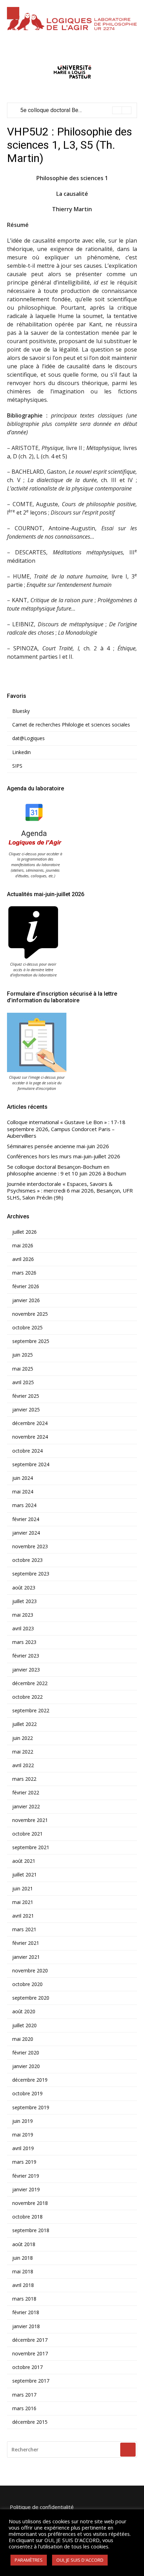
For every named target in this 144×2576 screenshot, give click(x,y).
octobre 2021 (27, 1834)
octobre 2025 (27, 1328)
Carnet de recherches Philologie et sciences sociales (71, 725)
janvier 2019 (26, 2190)
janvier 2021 (26, 1957)
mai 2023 (23, 1615)
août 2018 (24, 2244)
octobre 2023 (27, 1560)
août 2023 (24, 1588)
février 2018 (26, 2312)
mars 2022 (24, 1779)
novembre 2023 (30, 1547)
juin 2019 (23, 2121)
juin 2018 (23, 2258)
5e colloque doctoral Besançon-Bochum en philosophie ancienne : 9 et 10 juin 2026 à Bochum (67, 1170)
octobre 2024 (27, 1451)
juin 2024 (23, 1478)
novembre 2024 (30, 1437)
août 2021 (24, 1861)
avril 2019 (23, 2148)
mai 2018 (23, 2272)
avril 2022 (23, 1765)
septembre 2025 (31, 1341)
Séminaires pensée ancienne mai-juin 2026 (58, 1146)
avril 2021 (23, 1916)
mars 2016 (24, 2408)
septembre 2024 (31, 1464)
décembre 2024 (30, 1423)
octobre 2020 (27, 1984)
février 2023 (26, 1656)
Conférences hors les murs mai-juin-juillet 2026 (64, 1156)
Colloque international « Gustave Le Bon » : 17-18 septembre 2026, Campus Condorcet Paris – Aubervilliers (66, 1129)
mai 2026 (23, 1246)
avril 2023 (23, 1629)
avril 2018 (23, 2285)
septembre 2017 (31, 2381)
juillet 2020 (24, 2025)
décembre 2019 (30, 2080)
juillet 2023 (24, 1601)
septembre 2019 (31, 2108)
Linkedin (21, 752)
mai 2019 (23, 2135)
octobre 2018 (27, 2217)
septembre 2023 (31, 1574)
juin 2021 (23, 1889)
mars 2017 (24, 2395)
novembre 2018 (30, 2203)
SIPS (17, 766)
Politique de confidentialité (42, 2507)
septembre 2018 (31, 2230)
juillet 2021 (24, 1875)
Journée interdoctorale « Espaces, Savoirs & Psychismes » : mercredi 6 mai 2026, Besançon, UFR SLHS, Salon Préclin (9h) (70, 1191)
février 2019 (26, 2176)
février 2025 (26, 1396)
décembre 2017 (30, 2340)
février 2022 (26, 1793)
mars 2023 (24, 1642)
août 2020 (24, 2012)
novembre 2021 (30, 1820)
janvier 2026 (26, 1300)
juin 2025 (23, 1355)
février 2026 (26, 1286)
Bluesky (21, 711)
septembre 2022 (31, 1711)
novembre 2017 (30, 2354)
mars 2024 (24, 1505)
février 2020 (26, 2053)
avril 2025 (23, 1382)
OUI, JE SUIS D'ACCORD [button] (80, 2560)
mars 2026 (24, 1273)
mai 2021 (23, 1902)
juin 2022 (23, 1738)
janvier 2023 (26, 1670)
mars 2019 (24, 2162)
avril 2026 (23, 1259)
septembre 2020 (31, 1998)
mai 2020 (23, 2039)
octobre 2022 (27, 1697)
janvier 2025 (26, 1410)
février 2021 (26, 1943)
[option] (76, 110)
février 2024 (26, 1519)
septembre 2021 (31, 1847)
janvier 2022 (26, 1807)
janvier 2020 (26, 2066)
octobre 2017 (27, 2367)
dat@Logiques (28, 738)
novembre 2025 (30, 1314)
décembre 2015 (30, 2422)
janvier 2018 (26, 2326)
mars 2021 (24, 1929)
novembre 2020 (30, 1971)
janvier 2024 (26, 1533)
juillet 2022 (24, 1724)
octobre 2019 (27, 2094)
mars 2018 (24, 2299)
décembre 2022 (30, 1683)
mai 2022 (23, 1752)
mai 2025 (23, 1369)
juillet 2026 (24, 1232)
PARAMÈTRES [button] (29, 2560)
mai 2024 (23, 1492)
